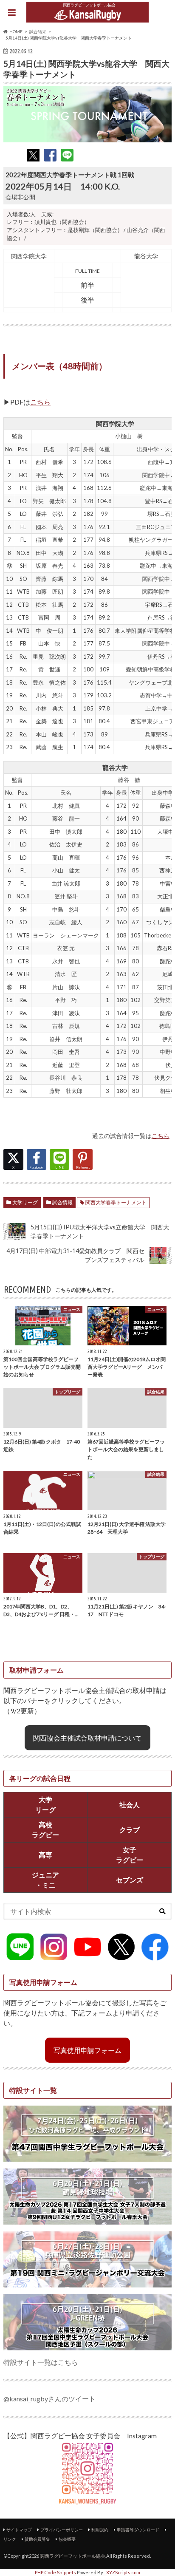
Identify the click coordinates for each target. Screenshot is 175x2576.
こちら (40, 402)
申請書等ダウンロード (138, 2530)
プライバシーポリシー (62, 2530)
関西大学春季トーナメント (116, 1202)
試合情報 (62, 1202)
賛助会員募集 (37, 2539)
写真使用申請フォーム (87, 2050)
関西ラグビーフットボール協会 (73, 2556)
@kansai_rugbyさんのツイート (49, 2399)
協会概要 (67, 2539)
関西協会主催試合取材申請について (87, 1738)
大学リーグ (25, 1202)
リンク (10, 2539)
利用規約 (100, 2530)
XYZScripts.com (123, 2572)
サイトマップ (19, 2530)
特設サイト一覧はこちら (41, 2362)
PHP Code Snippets (55, 2572)
